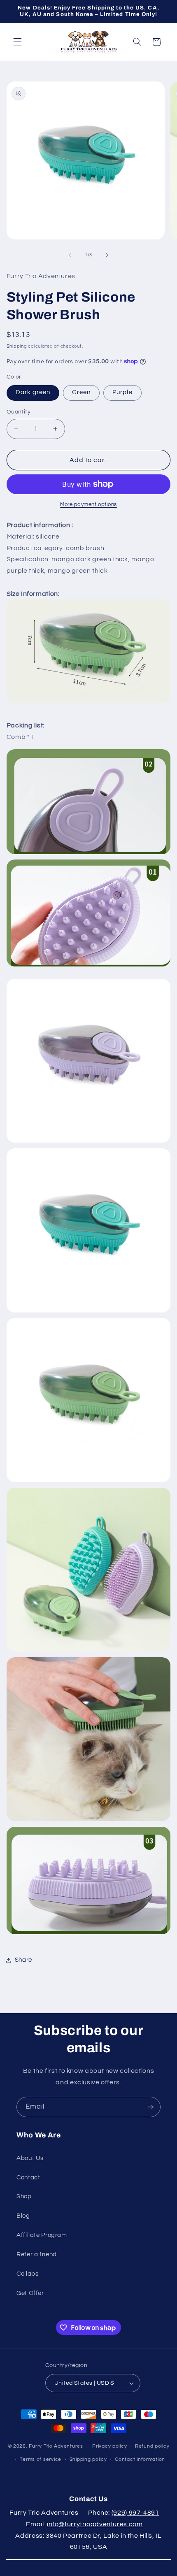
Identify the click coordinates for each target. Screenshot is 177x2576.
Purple (122, 392)
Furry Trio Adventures (56, 2446)
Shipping (17, 346)
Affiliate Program (42, 2235)
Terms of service (41, 2459)
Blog (23, 2216)
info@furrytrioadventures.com (95, 2524)
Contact (28, 2178)
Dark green (33, 392)
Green (81, 392)
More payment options (88, 505)
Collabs (27, 2274)
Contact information (140, 2459)
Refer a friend (37, 2254)
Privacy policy (109, 2446)
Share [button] (23, 1960)
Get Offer (30, 2293)
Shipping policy (88, 2459)
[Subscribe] (151, 2107)
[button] (17, 42)
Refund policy (152, 2446)
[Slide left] (70, 255)
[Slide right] (107, 255)
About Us (30, 2158)
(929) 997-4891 (135, 2513)
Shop (24, 2196)
